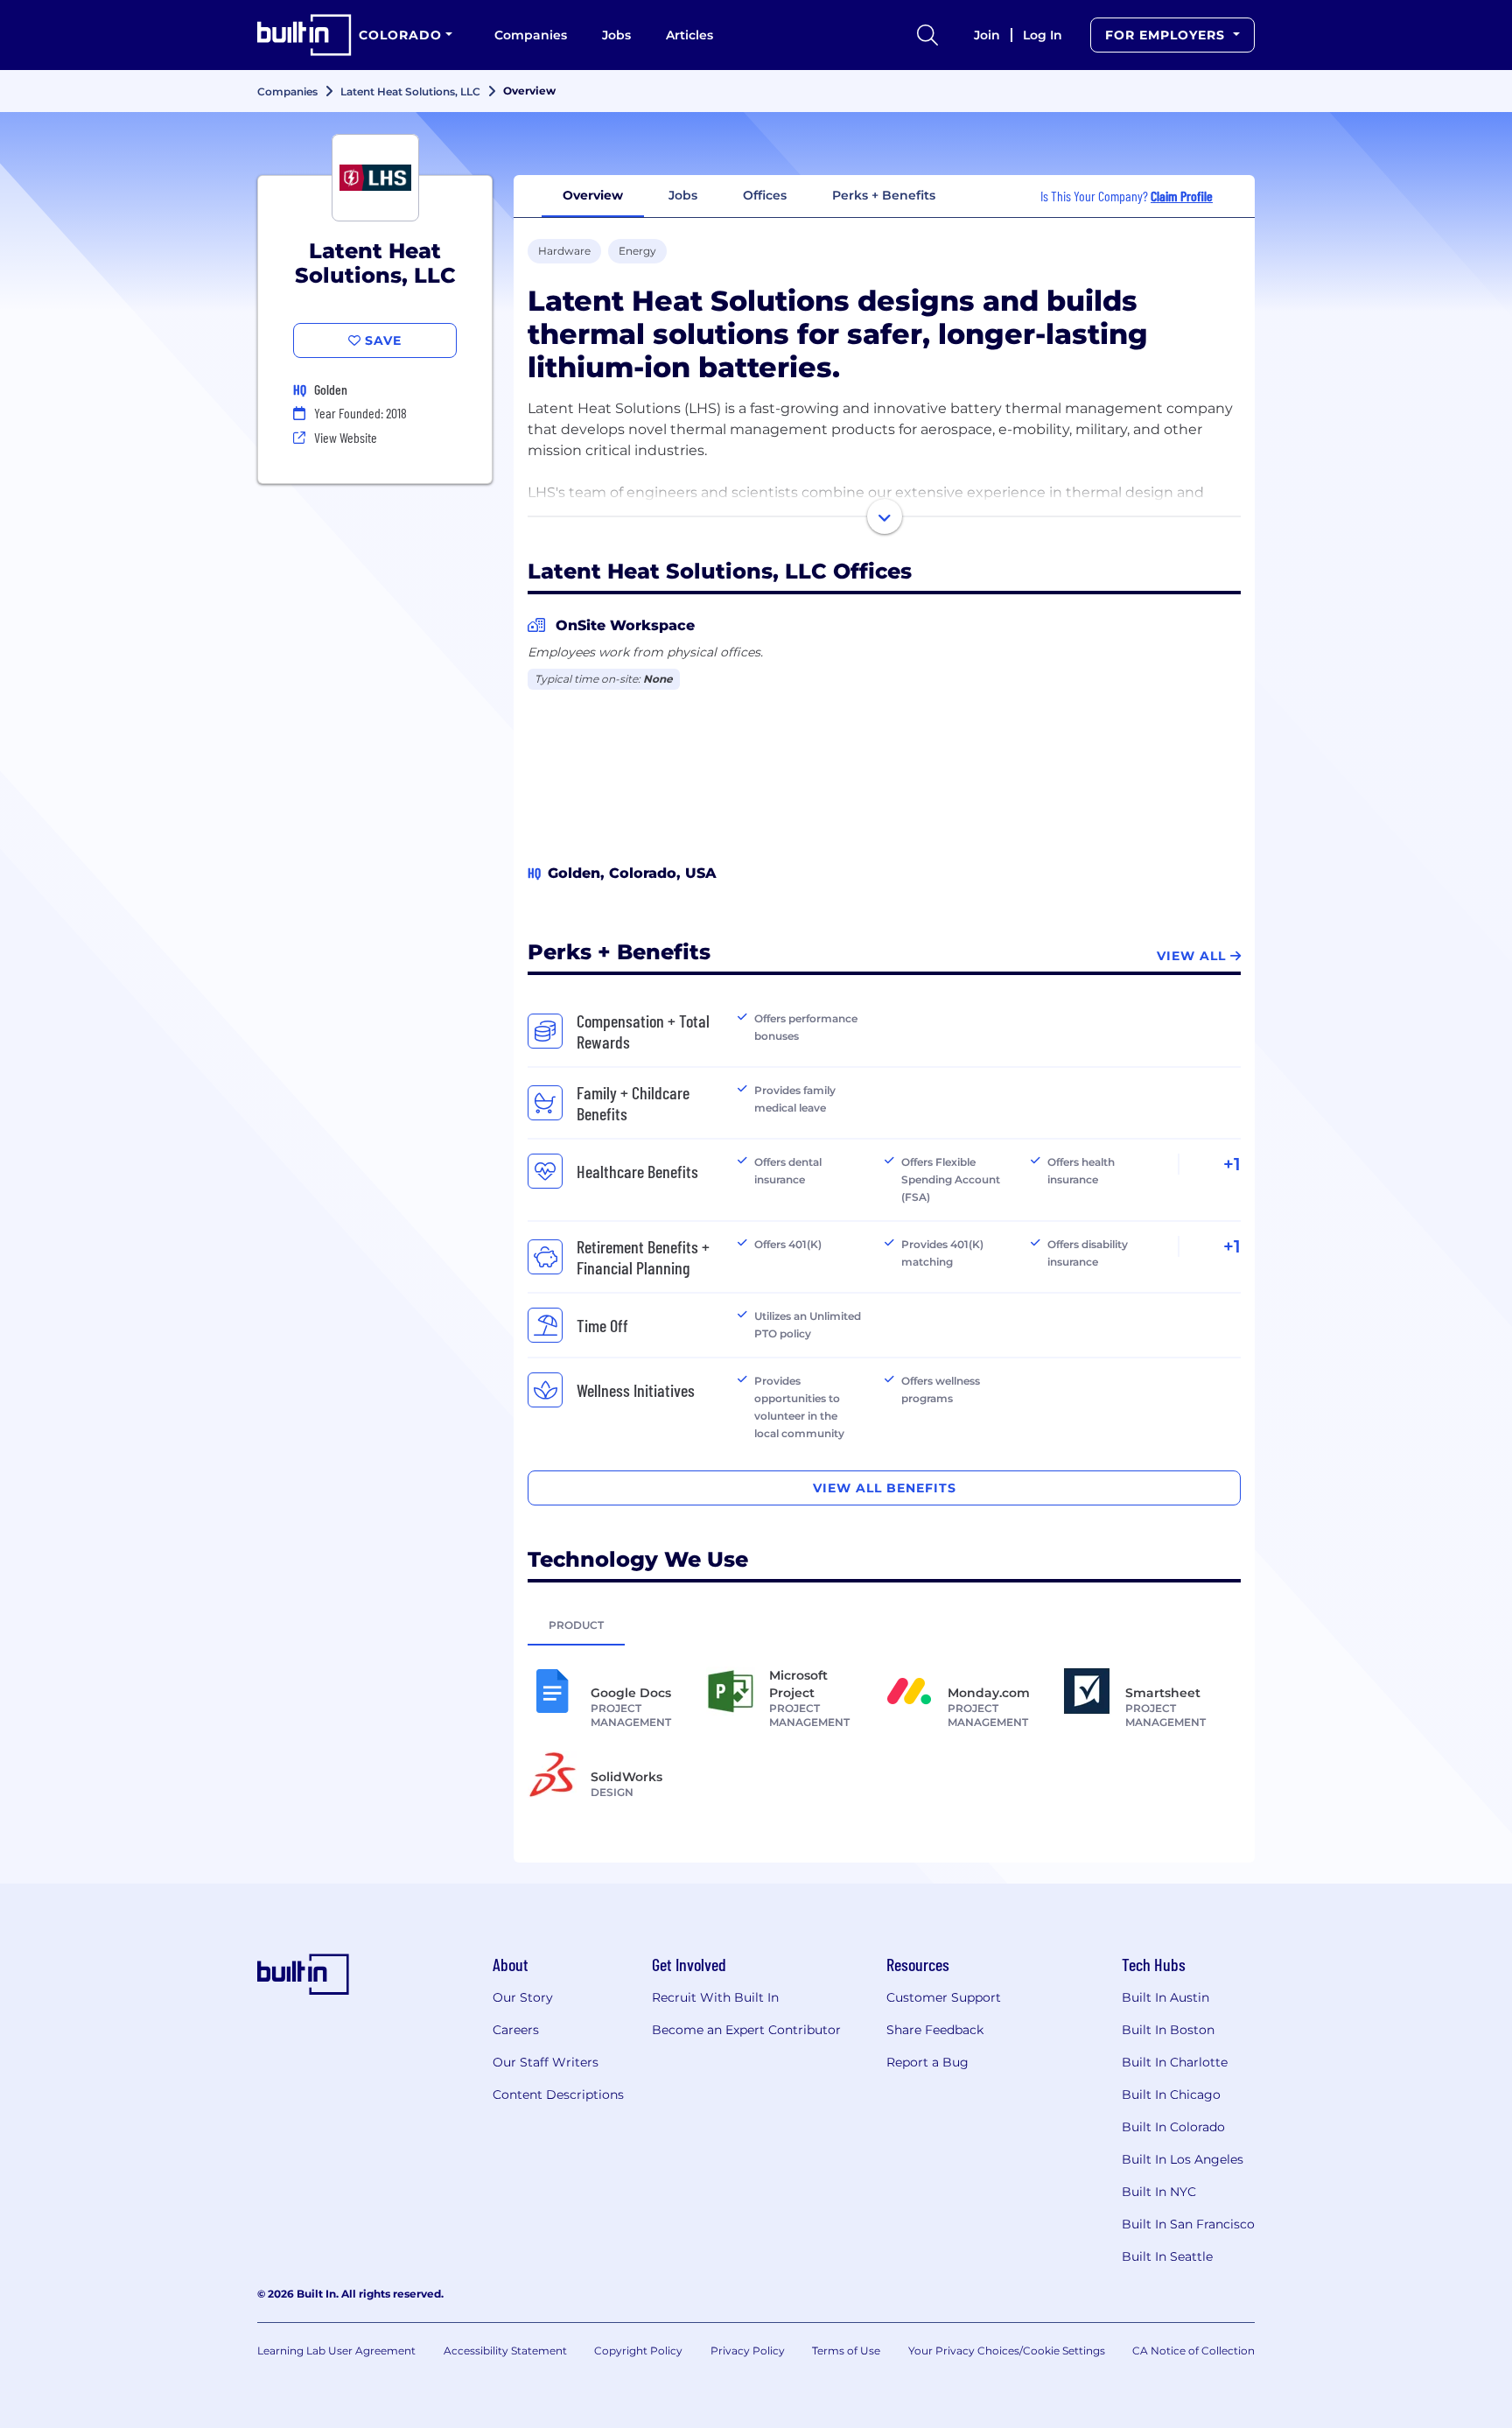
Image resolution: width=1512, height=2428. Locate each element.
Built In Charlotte (1175, 2062)
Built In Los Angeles (1183, 2159)
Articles (689, 35)
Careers (516, 2030)
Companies (531, 35)
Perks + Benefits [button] (884, 195)
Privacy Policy (748, 2351)
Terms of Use (846, 2351)
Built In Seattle (1167, 2256)
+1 (1232, 1164)
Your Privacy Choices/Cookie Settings (1007, 2351)
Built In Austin (1165, 1997)
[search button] (927, 35)
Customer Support (944, 1997)
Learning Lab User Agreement (336, 2351)
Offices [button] (765, 195)
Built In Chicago (1171, 2095)
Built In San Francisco (1188, 2224)
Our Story (523, 1997)
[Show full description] (885, 516)
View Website (346, 437)
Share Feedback (935, 2030)
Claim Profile (1182, 196)
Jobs (616, 35)
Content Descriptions (558, 2095)
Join (987, 35)
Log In (1043, 35)
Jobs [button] (683, 195)
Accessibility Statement (505, 2351)
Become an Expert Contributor (746, 2030)
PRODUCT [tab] (576, 1625)
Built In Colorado (1173, 2127)
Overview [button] (593, 195)
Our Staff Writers (546, 2062)
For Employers (1167, 35)
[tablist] (884, 1625)
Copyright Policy (638, 2351)
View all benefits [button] (885, 1488)
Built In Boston (1168, 2030)
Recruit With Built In (715, 1997)
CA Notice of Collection (1193, 2351)
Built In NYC (1159, 2192)
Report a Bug (927, 2062)
